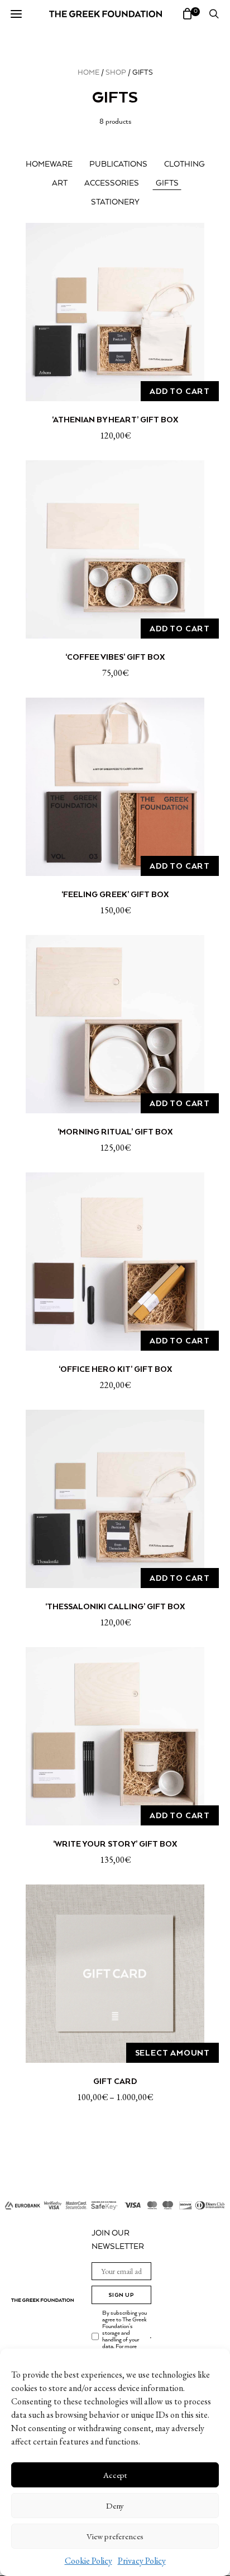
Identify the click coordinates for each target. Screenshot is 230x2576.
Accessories (112, 183)
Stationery (115, 202)
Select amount (172, 2053)
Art (60, 183)
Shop (116, 73)
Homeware (49, 164)
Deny (115, 2506)
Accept (115, 2475)
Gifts (167, 183)
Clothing (185, 164)
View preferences (115, 2536)
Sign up (121, 2295)
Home (88, 73)
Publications (118, 164)
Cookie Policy (88, 2561)
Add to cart (180, 391)
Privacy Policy (142, 2561)
